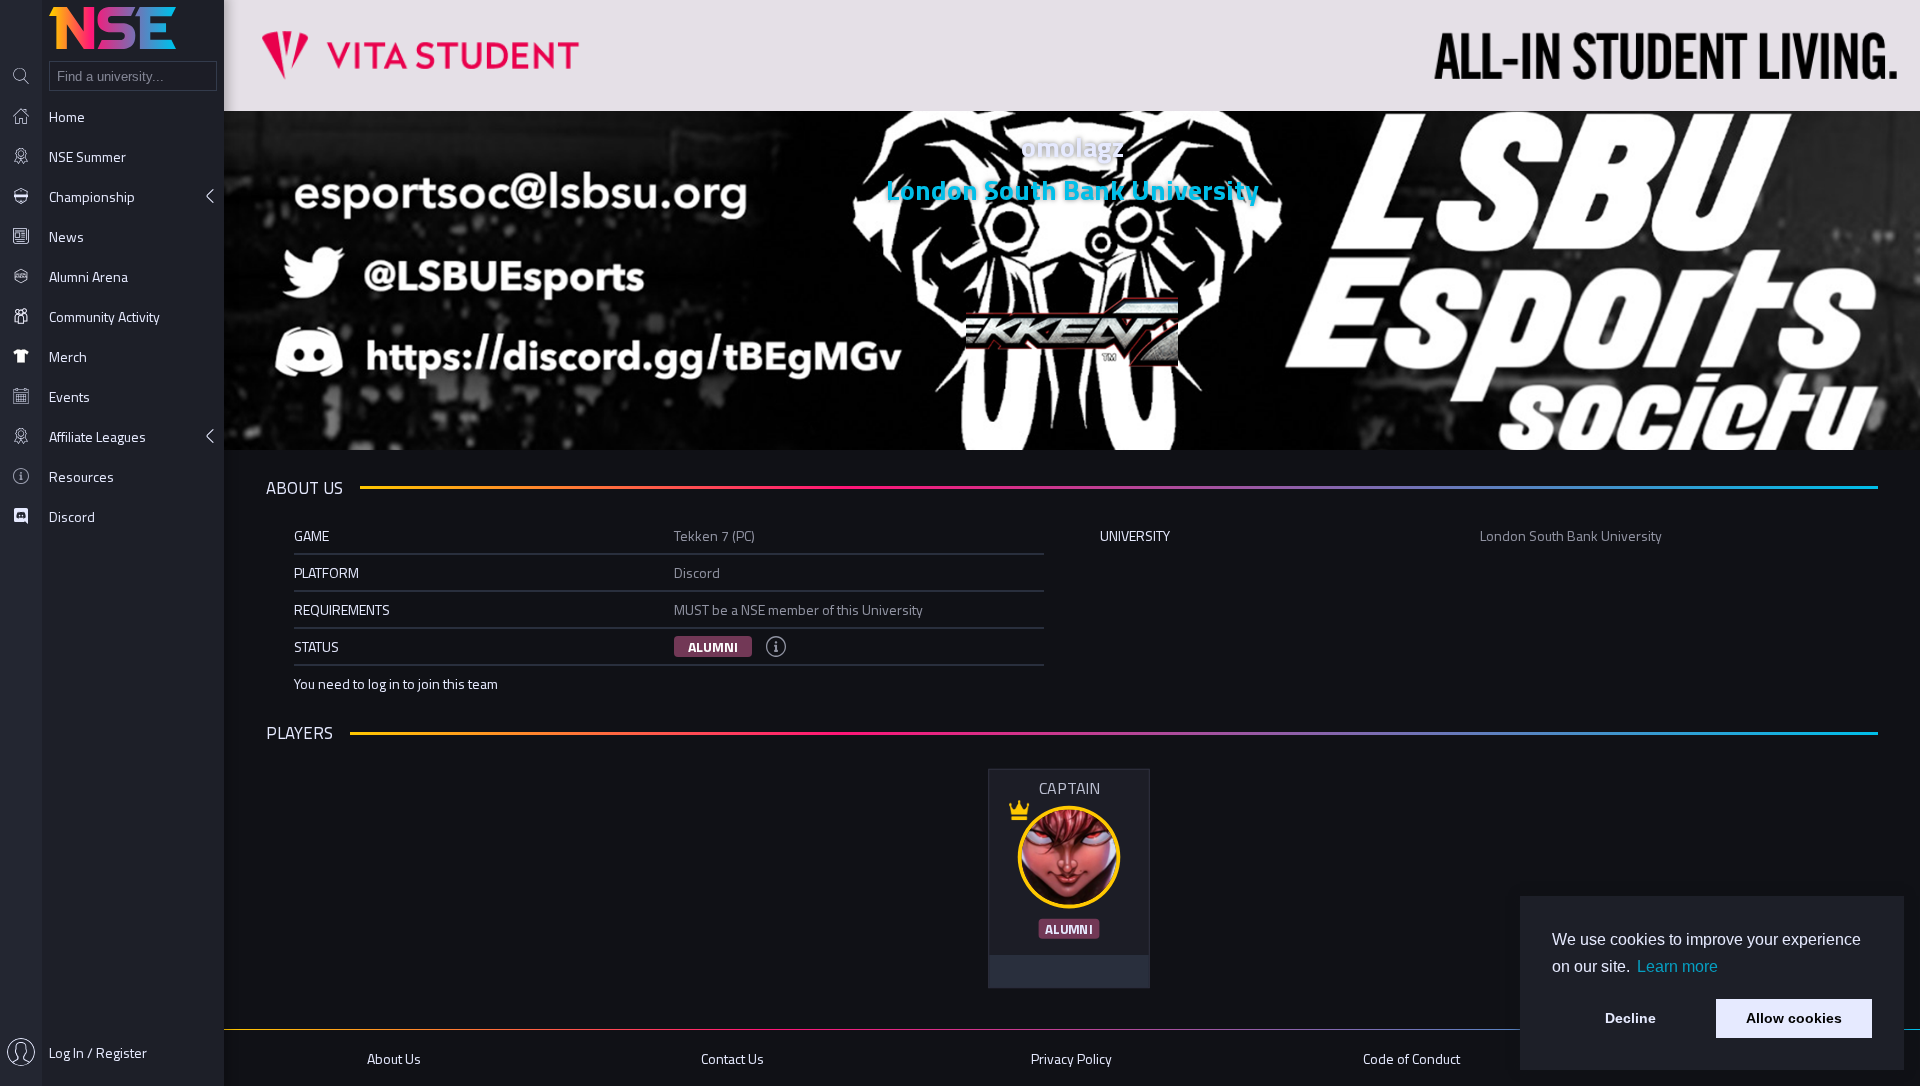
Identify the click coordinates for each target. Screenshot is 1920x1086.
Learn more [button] (1677, 966)
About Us (394, 1058)
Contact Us (732, 1058)
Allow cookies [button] (1794, 1018)
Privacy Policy (1071, 1058)
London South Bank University (1072, 189)
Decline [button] (1630, 1018)
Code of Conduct (1411, 1058)
